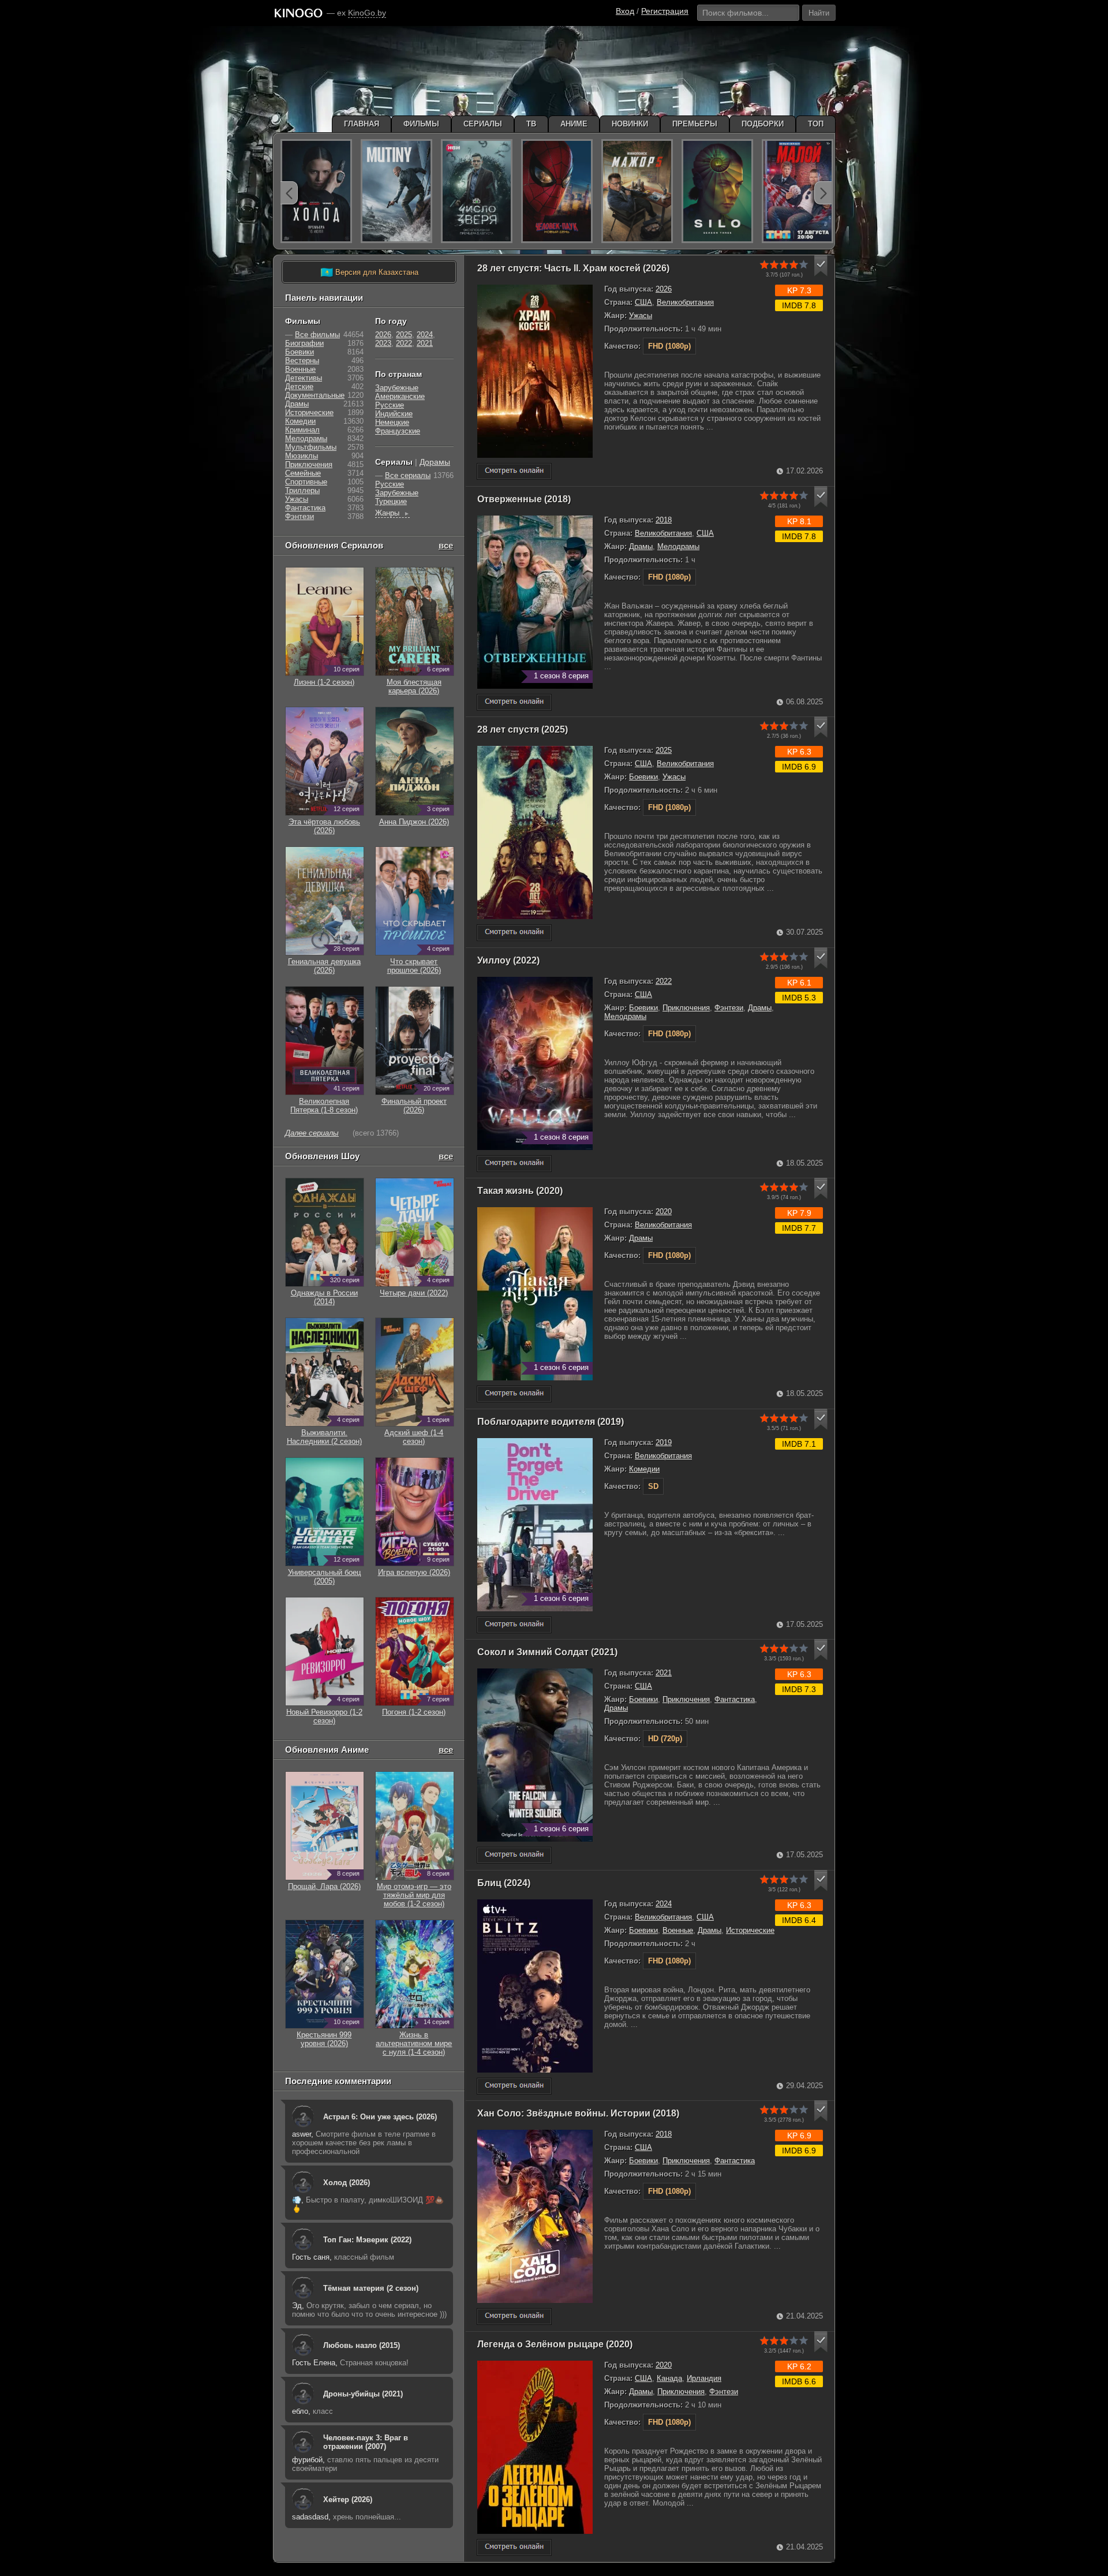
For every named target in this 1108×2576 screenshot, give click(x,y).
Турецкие (391, 501)
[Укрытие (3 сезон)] (717, 191)
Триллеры (302, 490)
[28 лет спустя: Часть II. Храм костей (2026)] (514, 471)
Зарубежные (397, 388)
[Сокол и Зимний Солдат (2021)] (514, 1855)
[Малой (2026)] (798, 191)
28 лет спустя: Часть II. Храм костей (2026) (573, 268)
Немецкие (392, 422)
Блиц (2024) (504, 1883)
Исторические (750, 1930)
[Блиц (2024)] (514, 2086)
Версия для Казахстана (369, 272)
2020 (664, 1212)
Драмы (641, 546)
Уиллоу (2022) (508, 960)
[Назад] (289, 193)
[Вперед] (823, 193)
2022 (664, 981)
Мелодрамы (678, 546)
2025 (664, 750)
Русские (390, 405)
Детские (299, 387)
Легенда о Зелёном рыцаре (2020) (555, 2344)
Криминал (302, 430)
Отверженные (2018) (524, 499)
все (446, 545)
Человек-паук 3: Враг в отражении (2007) (366, 2442)
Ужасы (641, 316)
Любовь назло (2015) (362, 2345)
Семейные (303, 473)
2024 (664, 1904)
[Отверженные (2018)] (514, 702)
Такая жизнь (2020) (520, 1191)
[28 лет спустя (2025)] (514, 933)
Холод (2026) (347, 2183)
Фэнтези (729, 1008)
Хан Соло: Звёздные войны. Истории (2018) (578, 2113)
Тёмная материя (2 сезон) (371, 2288)
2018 (664, 520)
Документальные (315, 395)
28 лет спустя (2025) (523, 729)
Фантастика (735, 1699)
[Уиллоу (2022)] (514, 1164)
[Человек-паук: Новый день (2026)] (557, 191)
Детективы (304, 378)
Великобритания (685, 302)
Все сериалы (408, 475)
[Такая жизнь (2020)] (514, 1394)
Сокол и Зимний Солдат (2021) (547, 1652)
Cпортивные (306, 482)
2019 (664, 1442)
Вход (625, 11)
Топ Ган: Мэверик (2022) (367, 2240)
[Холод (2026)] (316, 191)
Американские (400, 396)
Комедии (644, 1469)
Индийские (394, 414)
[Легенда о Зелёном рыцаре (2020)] (514, 2547)
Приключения (686, 1008)
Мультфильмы (311, 447)
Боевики (643, 777)
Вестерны (302, 361)
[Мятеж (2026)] (396, 191)
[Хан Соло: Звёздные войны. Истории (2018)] (514, 2316)
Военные (678, 1930)
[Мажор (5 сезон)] (637, 191)
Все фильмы (317, 335)
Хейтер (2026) (348, 2500)
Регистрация (665, 11)
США (643, 302)
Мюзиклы (302, 456)
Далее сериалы (312, 1133)
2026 (664, 289)
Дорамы (435, 462)
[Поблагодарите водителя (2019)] (514, 1625)
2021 (664, 1673)
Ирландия (704, 2378)
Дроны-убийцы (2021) (363, 2394)
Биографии (304, 343)
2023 (383, 343)
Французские (398, 431)
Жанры (392, 513)
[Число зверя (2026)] (477, 191)
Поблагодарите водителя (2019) (551, 1422)
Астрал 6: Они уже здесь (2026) (380, 2117)
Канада (669, 2378)
